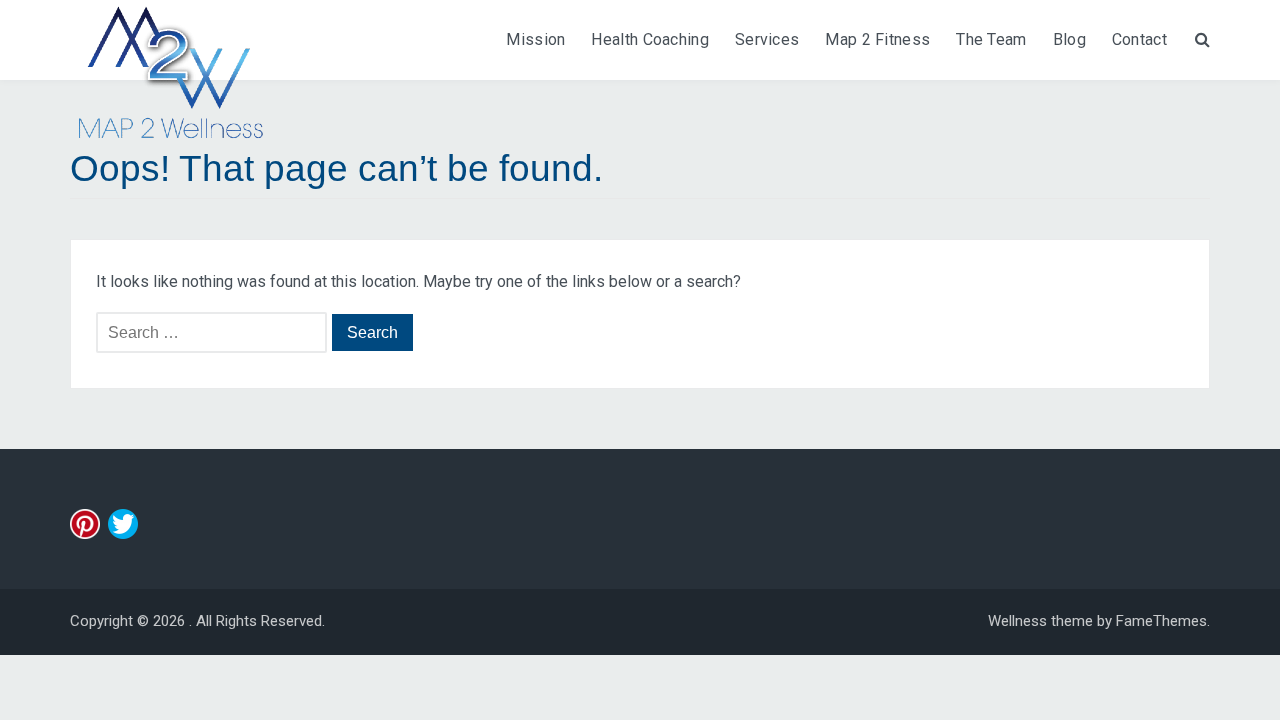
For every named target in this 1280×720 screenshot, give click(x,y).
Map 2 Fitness (877, 39)
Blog (1069, 39)
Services (767, 39)
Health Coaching (650, 39)
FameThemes (1161, 621)
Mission (535, 39)
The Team (991, 39)
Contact (1139, 39)
